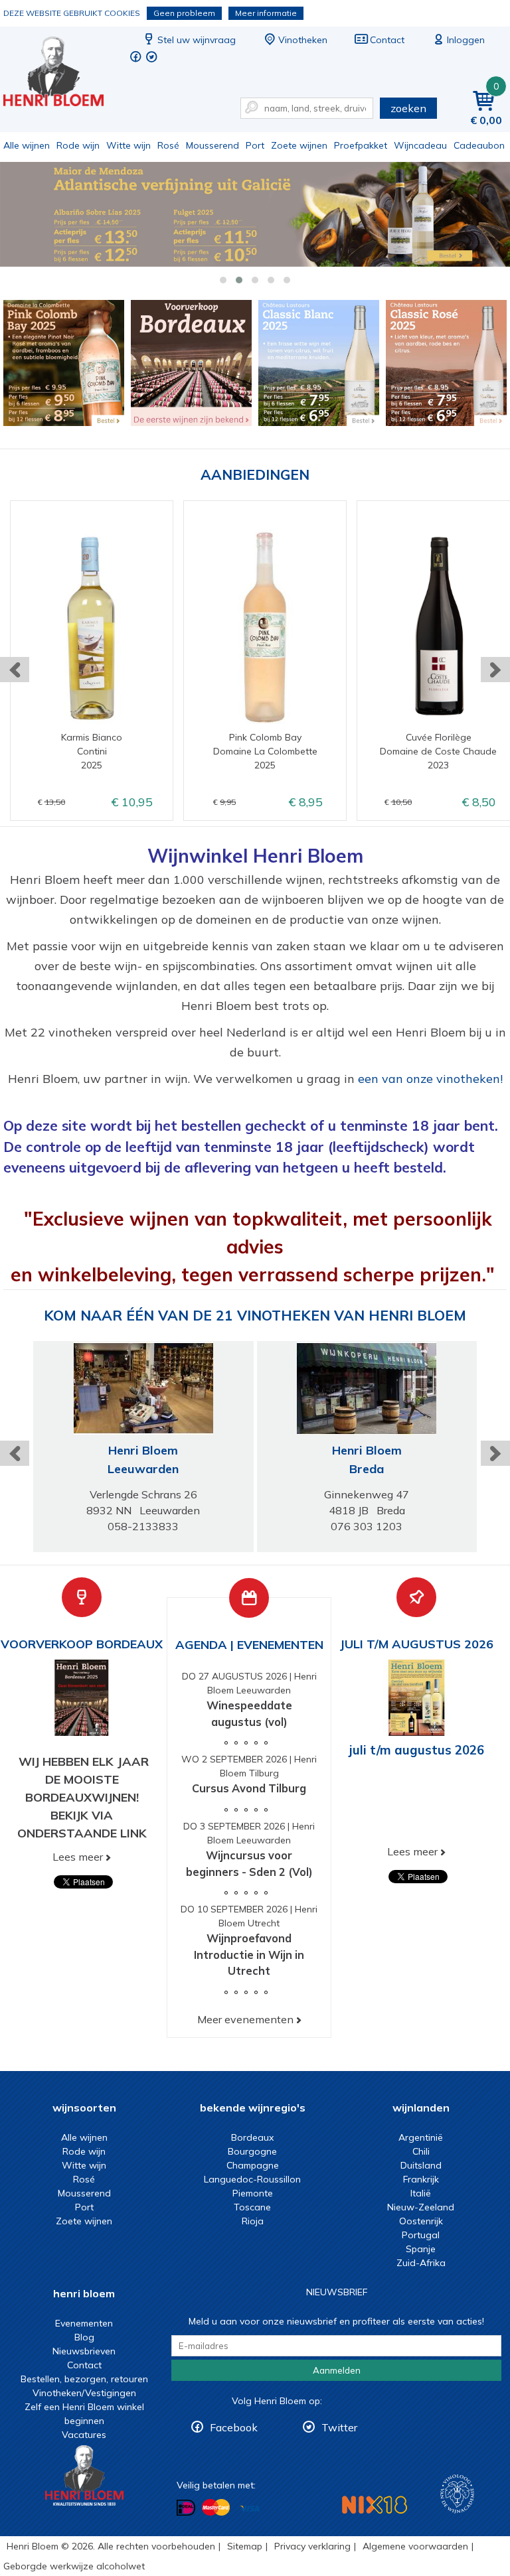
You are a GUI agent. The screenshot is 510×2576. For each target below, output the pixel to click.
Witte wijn (128, 145)
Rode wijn (78, 145)
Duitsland (421, 2165)
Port (255, 145)
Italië (421, 2193)
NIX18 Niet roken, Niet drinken (375, 2505)
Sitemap (245, 2546)
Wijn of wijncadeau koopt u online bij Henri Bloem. (62, 73)
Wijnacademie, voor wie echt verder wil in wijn (457, 2494)
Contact (387, 40)
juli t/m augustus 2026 (417, 1750)
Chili (421, 2151)
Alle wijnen (27, 145)
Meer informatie (266, 13)
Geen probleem (184, 13)
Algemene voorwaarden (415, 2546)
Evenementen (84, 2323)
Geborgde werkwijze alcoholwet (74, 2566)
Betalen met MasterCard (216, 2508)
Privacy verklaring (312, 2546)
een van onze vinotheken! (430, 1079)
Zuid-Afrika (421, 2263)
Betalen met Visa (250, 2509)
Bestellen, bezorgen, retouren (84, 2379)
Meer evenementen (245, 2019)
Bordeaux (252, 2137)
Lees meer (78, 1857)
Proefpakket (361, 145)
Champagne (253, 2165)
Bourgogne (252, 2151)
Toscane (252, 2207)
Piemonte (253, 2193)
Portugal (421, 2235)
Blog (84, 2337)
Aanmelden (337, 2370)
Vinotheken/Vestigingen (84, 2393)
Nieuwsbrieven (84, 2351)
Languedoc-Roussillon (252, 2179)
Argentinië (421, 2137)
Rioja (253, 2221)
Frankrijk (421, 2179)
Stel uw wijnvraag (197, 40)
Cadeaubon (479, 145)
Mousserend (212, 145)
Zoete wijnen (299, 145)
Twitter (339, 2427)
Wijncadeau (420, 145)
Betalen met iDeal (186, 2508)
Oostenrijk (421, 2221)
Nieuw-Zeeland (421, 2207)
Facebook (234, 2427)
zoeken (408, 108)
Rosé (168, 145)
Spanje (421, 2249)
